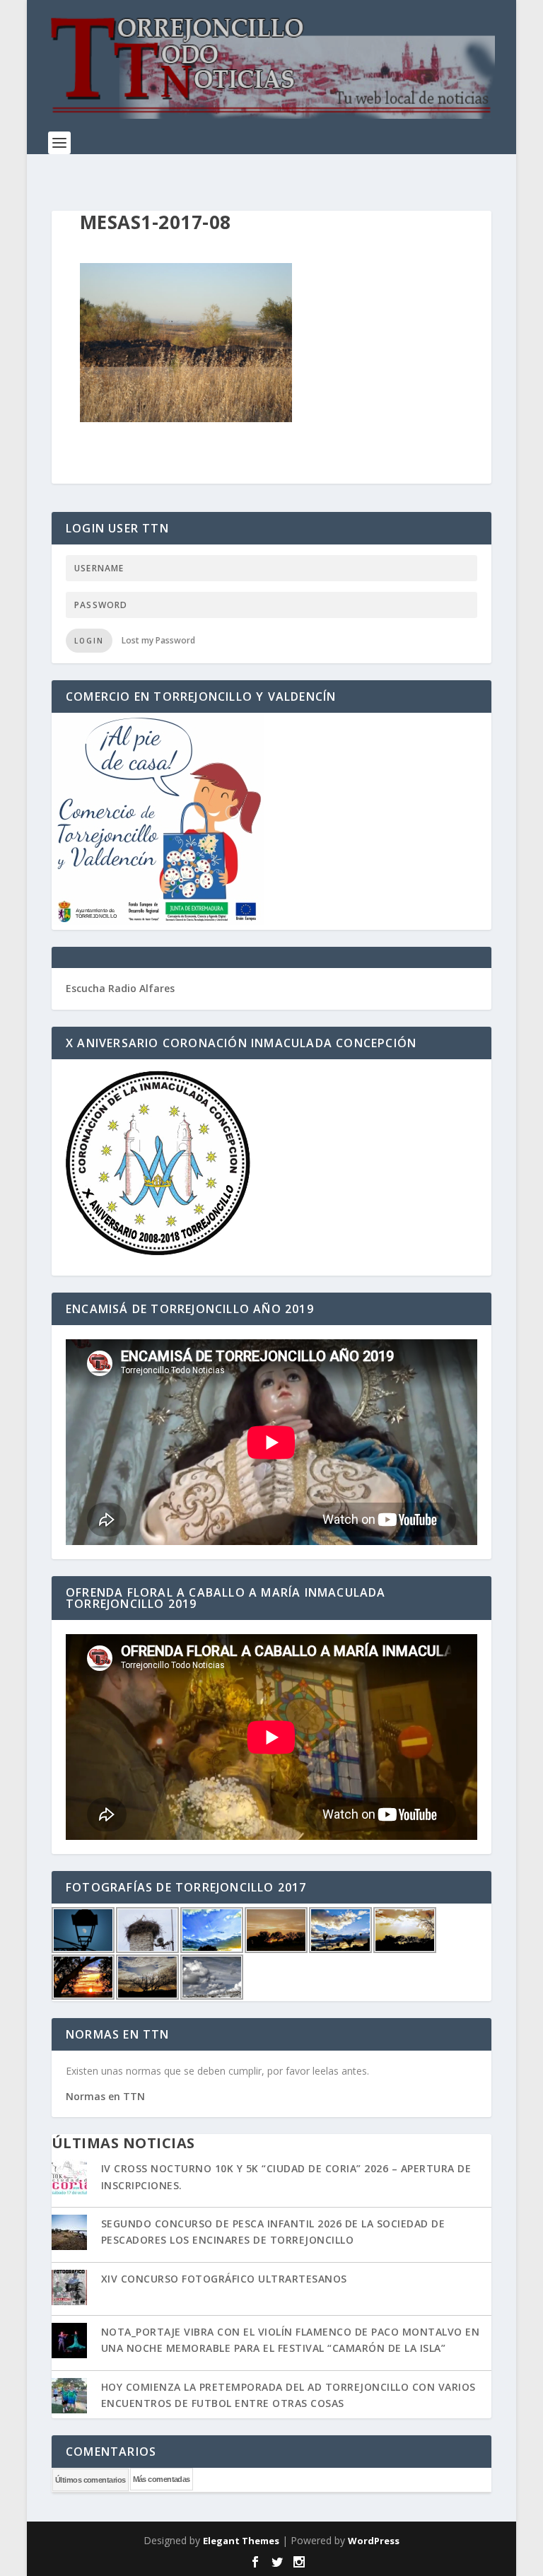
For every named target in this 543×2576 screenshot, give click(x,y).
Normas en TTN (105, 2096)
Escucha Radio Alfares (120, 988)
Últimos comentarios (90, 2480)
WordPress (374, 2541)
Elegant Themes (241, 2541)
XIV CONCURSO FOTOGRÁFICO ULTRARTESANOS (224, 2279)
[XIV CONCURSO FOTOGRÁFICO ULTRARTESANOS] (69, 2289)
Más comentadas (162, 2479)
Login (89, 641)
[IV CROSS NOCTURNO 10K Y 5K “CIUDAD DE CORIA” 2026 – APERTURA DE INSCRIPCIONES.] (69, 2179)
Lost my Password (158, 640)
